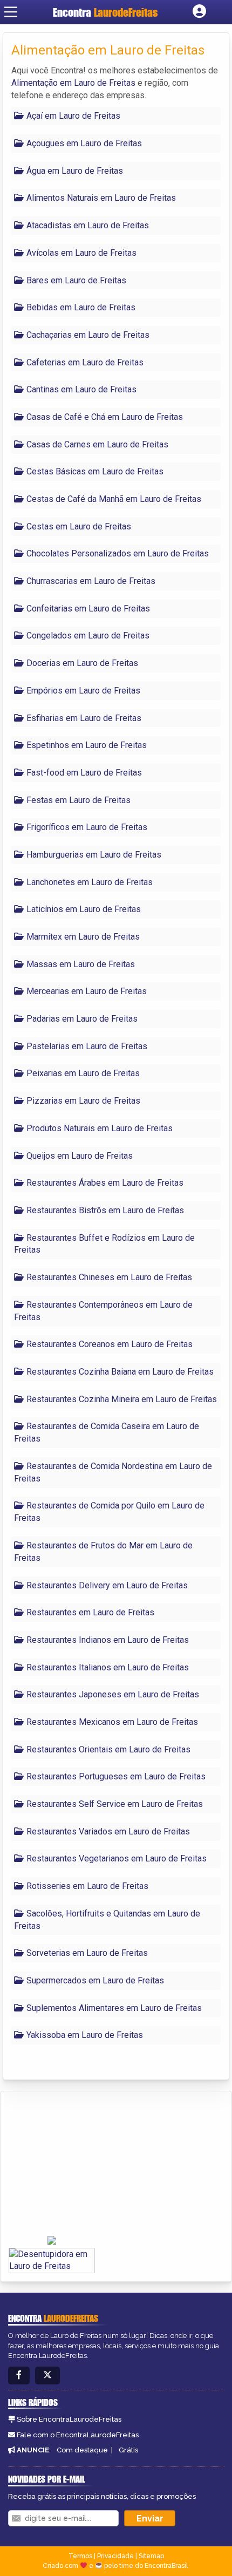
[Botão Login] (199, 12)
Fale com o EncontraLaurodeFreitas (78, 2435)
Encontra (105, 12)
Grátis (128, 2450)
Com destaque (82, 2450)
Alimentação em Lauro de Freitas (73, 83)
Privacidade (115, 2556)
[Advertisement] (90, 2164)
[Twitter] (47, 2376)
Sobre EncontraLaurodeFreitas (69, 2419)
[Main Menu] (11, 12)
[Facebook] (19, 2376)
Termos (80, 2556)
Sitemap (151, 2556)
